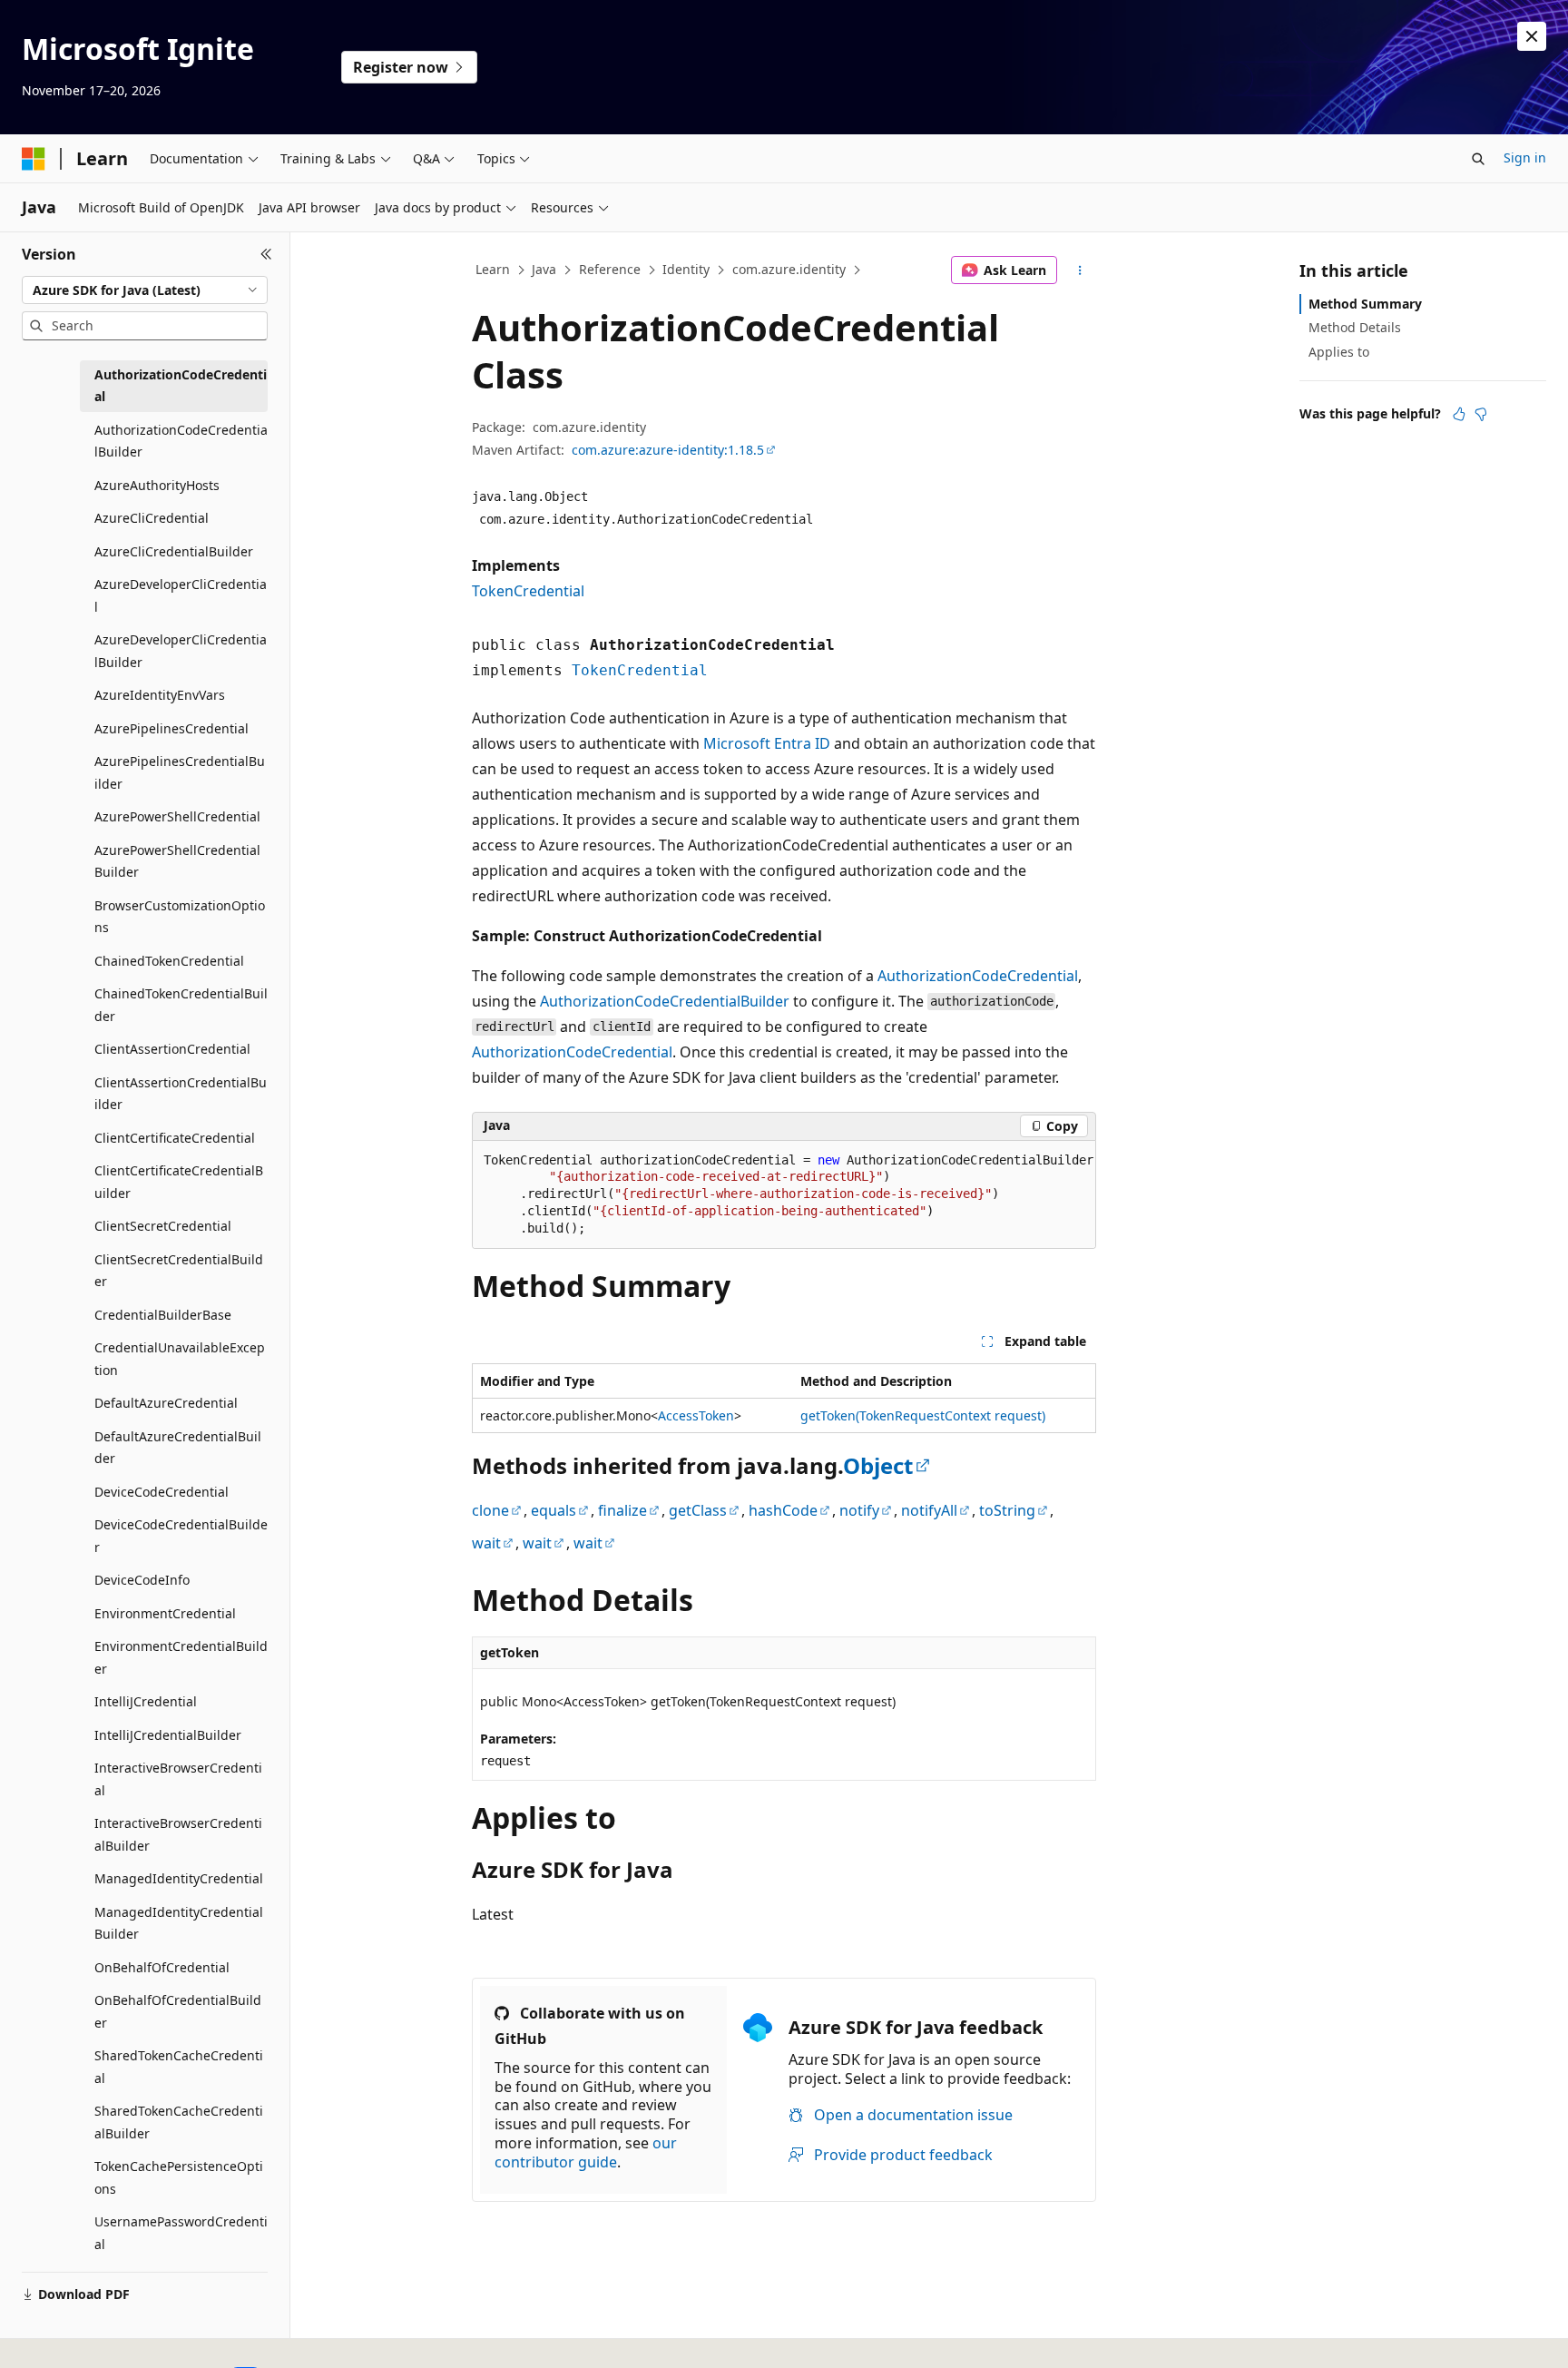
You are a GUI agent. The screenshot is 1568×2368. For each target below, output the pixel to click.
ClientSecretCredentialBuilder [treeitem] (179, 1271)
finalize (622, 1510)
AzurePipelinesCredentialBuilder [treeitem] (180, 772)
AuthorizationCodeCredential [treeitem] (181, 386)
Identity (686, 269)
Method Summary (1365, 304)
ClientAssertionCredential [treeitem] (172, 1049)
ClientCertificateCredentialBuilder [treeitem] (179, 1182)
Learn (493, 269)
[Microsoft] (34, 159)
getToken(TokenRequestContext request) (923, 1415)
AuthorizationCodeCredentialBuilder (665, 1001)
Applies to (1339, 352)
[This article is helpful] (1459, 414)
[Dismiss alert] (1532, 36)
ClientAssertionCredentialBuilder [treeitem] (181, 1094)
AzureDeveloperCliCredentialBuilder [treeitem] (181, 651)
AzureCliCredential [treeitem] (152, 518)
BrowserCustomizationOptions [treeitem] (180, 917)
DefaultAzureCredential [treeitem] (166, 1403)
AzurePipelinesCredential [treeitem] (171, 728)
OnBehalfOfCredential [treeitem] (162, 1967)
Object (878, 1465)
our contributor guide (586, 2152)
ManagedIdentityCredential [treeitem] (179, 1878)
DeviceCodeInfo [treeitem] (142, 1580)
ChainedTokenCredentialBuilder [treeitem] (181, 1005)
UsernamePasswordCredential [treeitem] (181, 2233)
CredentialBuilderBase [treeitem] (163, 1315)
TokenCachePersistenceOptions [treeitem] (179, 2177)
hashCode (783, 1510)
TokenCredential (528, 591)
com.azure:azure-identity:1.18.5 (668, 450)
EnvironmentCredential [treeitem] (165, 1613)
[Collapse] (266, 254)
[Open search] (1478, 159)
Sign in (1525, 157)
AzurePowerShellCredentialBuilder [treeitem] (177, 861)
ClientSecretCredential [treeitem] (163, 1226)
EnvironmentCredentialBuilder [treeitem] (181, 1657)
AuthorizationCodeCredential (978, 976)
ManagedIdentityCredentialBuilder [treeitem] (179, 1923)
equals (554, 1510)
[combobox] (145, 290)
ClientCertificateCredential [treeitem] (175, 1138)
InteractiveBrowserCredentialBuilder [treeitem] (178, 1834)
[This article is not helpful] (1481, 414)
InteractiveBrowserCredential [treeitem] (178, 1779)
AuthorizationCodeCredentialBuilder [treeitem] (181, 441)
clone (490, 1510)
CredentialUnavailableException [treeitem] (180, 1359)
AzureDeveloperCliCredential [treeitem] (181, 595)
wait (486, 1543)
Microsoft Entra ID (767, 743)
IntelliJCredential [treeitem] (146, 1701)
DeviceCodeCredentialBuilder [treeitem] (181, 1536)
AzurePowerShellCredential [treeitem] (177, 816)
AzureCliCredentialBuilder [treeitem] (174, 551)
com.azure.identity (789, 269)
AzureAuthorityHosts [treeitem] (157, 485)
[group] (784, 1195)
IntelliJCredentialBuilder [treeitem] (168, 1735)
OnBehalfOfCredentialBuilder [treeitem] (178, 2011)
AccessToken (696, 1415)
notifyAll (929, 1510)
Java (544, 269)
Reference (610, 269)
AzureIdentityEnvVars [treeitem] (160, 695)
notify (859, 1510)
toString (1007, 1510)
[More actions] (1080, 270)
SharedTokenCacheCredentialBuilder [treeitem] (179, 2122)
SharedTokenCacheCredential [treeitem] (179, 2067)
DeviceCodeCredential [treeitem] (162, 1492)
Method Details (1355, 327)
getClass (698, 1510)
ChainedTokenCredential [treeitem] (169, 961)
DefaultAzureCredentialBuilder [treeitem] (178, 1448)
